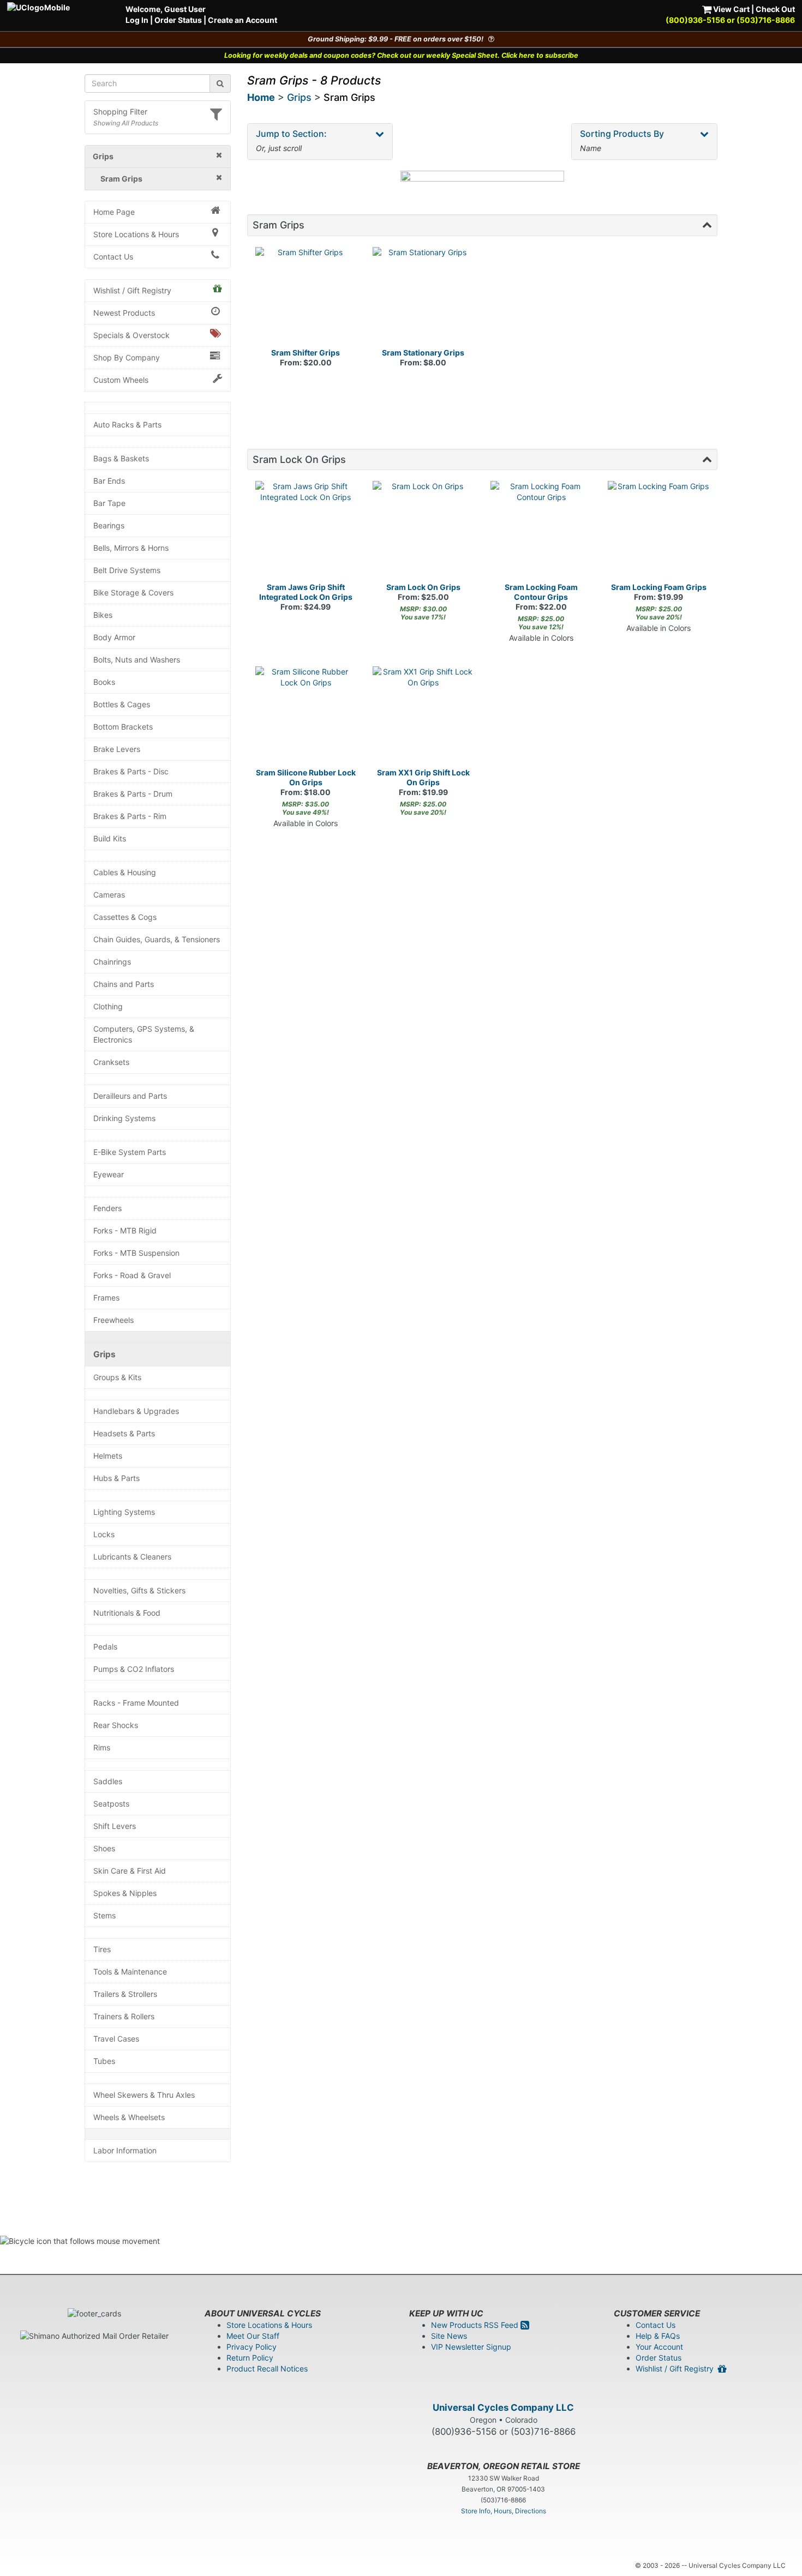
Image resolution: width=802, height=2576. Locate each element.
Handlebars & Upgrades (136, 1411)
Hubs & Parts (116, 1478)
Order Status (178, 20)
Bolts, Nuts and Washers (137, 660)
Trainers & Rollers (124, 2016)
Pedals (105, 1647)
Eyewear (109, 1174)
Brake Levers (117, 749)
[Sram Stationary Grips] (423, 298)
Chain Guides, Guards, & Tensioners (157, 939)
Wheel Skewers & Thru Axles (144, 2095)
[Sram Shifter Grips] (306, 298)
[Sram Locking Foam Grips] (659, 532)
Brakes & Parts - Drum (133, 794)
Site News (449, 2336)
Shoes (104, 1848)
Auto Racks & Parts (127, 425)
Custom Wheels (121, 380)
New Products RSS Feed (476, 2325)
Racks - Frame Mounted (136, 1703)
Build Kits (110, 838)
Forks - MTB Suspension (136, 1253)
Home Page (114, 212)
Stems (104, 1915)
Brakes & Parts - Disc (131, 771)
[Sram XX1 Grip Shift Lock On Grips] (423, 717)
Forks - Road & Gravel (132, 1275)
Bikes (103, 615)
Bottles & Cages (122, 704)
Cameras (109, 895)
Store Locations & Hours (136, 234)
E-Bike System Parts (130, 1152)
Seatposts (111, 1804)
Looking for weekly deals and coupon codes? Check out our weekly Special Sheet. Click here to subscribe (401, 55)
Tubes (104, 2061)
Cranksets (111, 1062)
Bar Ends (109, 481)
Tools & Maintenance (130, 1972)
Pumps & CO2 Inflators (134, 1669)
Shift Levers (115, 1826)
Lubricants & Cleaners (132, 1557)
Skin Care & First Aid (130, 1871)
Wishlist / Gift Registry (132, 290)
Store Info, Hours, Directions (504, 2511)
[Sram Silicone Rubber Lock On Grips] (306, 717)
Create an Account (243, 20)
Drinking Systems (124, 1118)
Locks (104, 1534)
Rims (102, 1747)
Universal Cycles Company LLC (503, 2408)
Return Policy (250, 2358)
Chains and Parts (124, 984)
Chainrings (112, 962)
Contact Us (113, 257)
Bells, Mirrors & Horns (131, 548)
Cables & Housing (125, 872)
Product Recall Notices (267, 2369)
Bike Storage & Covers (133, 592)
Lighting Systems (124, 1512)
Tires (102, 1949)
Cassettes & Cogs (125, 917)
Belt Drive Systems (127, 570)
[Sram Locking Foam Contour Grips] (541, 532)
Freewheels (113, 1320)
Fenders (107, 1208)
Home (261, 97)
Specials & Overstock (131, 335)
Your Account (659, 2347)
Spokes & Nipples (125, 1893)
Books (104, 682)
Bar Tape (109, 503)
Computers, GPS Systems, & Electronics (144, 1034)
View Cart (731, 9)
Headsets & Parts (124, 1433)
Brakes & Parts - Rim (130, 816)
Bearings (109, 525)
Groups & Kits (117, 1377)
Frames (106, 1298)
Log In (137, 20)
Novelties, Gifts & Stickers (139, 1590)
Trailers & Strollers (125, 1994)
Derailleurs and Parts (130, 1096)
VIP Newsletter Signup (471, 2347)
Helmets (108, 1456)
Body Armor (114, 637)
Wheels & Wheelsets (129, 2117)
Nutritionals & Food (127, 1613)
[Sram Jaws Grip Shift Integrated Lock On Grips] (306, 532)
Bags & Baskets (121, 458)
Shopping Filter (120, 112)
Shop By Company (127, 357)
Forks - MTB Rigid (125, 1230)
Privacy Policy (252, 2347)
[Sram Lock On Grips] (423, 532)
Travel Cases (116, 2039)
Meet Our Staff (253, 2336)
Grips (104, 1354)
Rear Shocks (116, 1725)
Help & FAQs (658, 2336)
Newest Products (124, 313)
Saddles (108, 1781)
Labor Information (125, 2150)
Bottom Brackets (123, 727)
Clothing (108, 1006)
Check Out (775, 9)
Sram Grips (349, 97)
